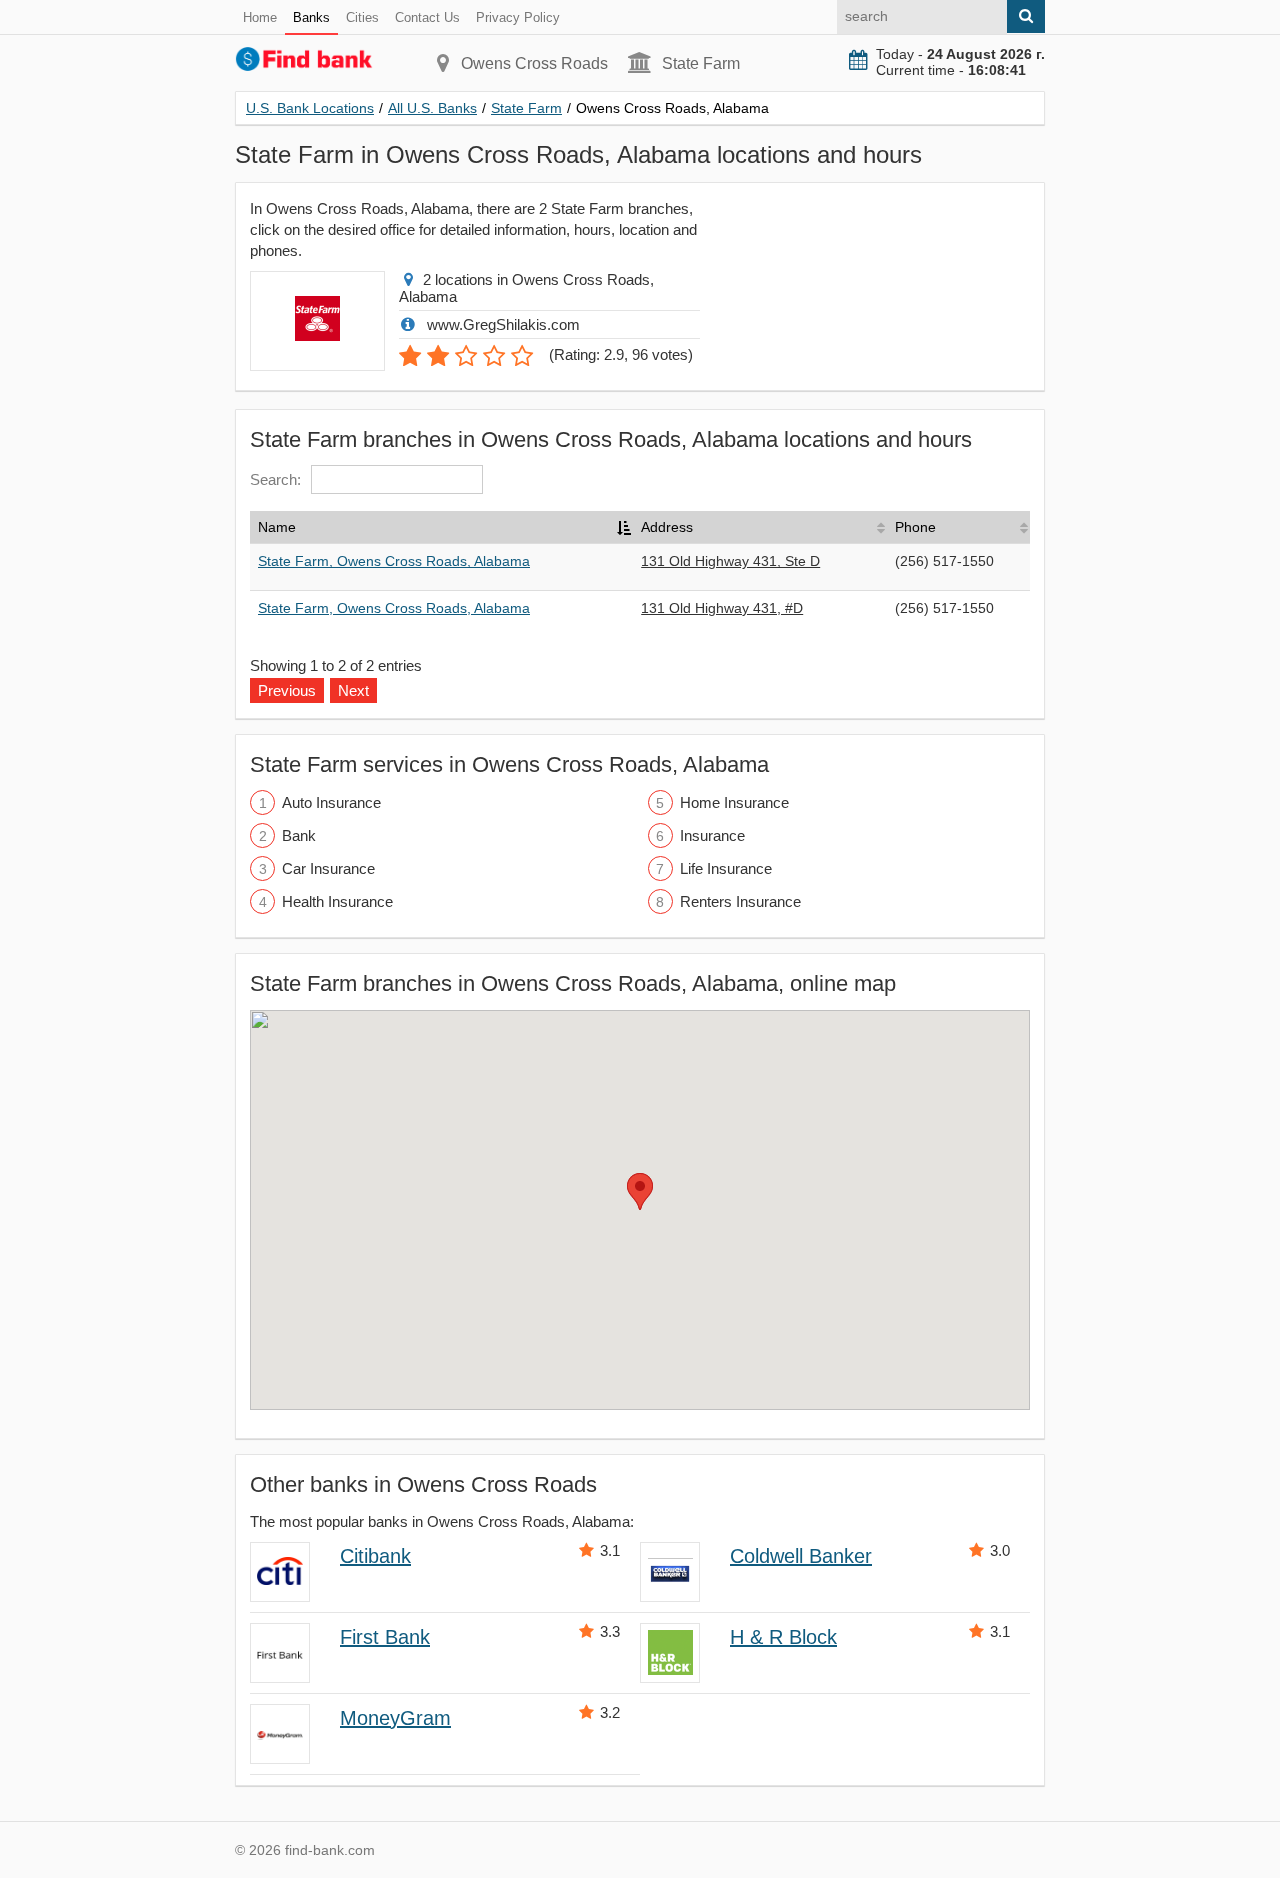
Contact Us (427, 17)
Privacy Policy (518, 17)
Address (667, 527)
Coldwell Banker (801, 1556)
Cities (362, 17)
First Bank (385, 1637)
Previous (287, 690)
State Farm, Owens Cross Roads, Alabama (394, 561)
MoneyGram (395, 1718)
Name (277, 527)
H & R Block (783, 1637)
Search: (275, 479)
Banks (311, 17)
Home (260, 17)
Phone (915, 527)
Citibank (375, 1556)
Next (353, 690)
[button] (640, 1191)
